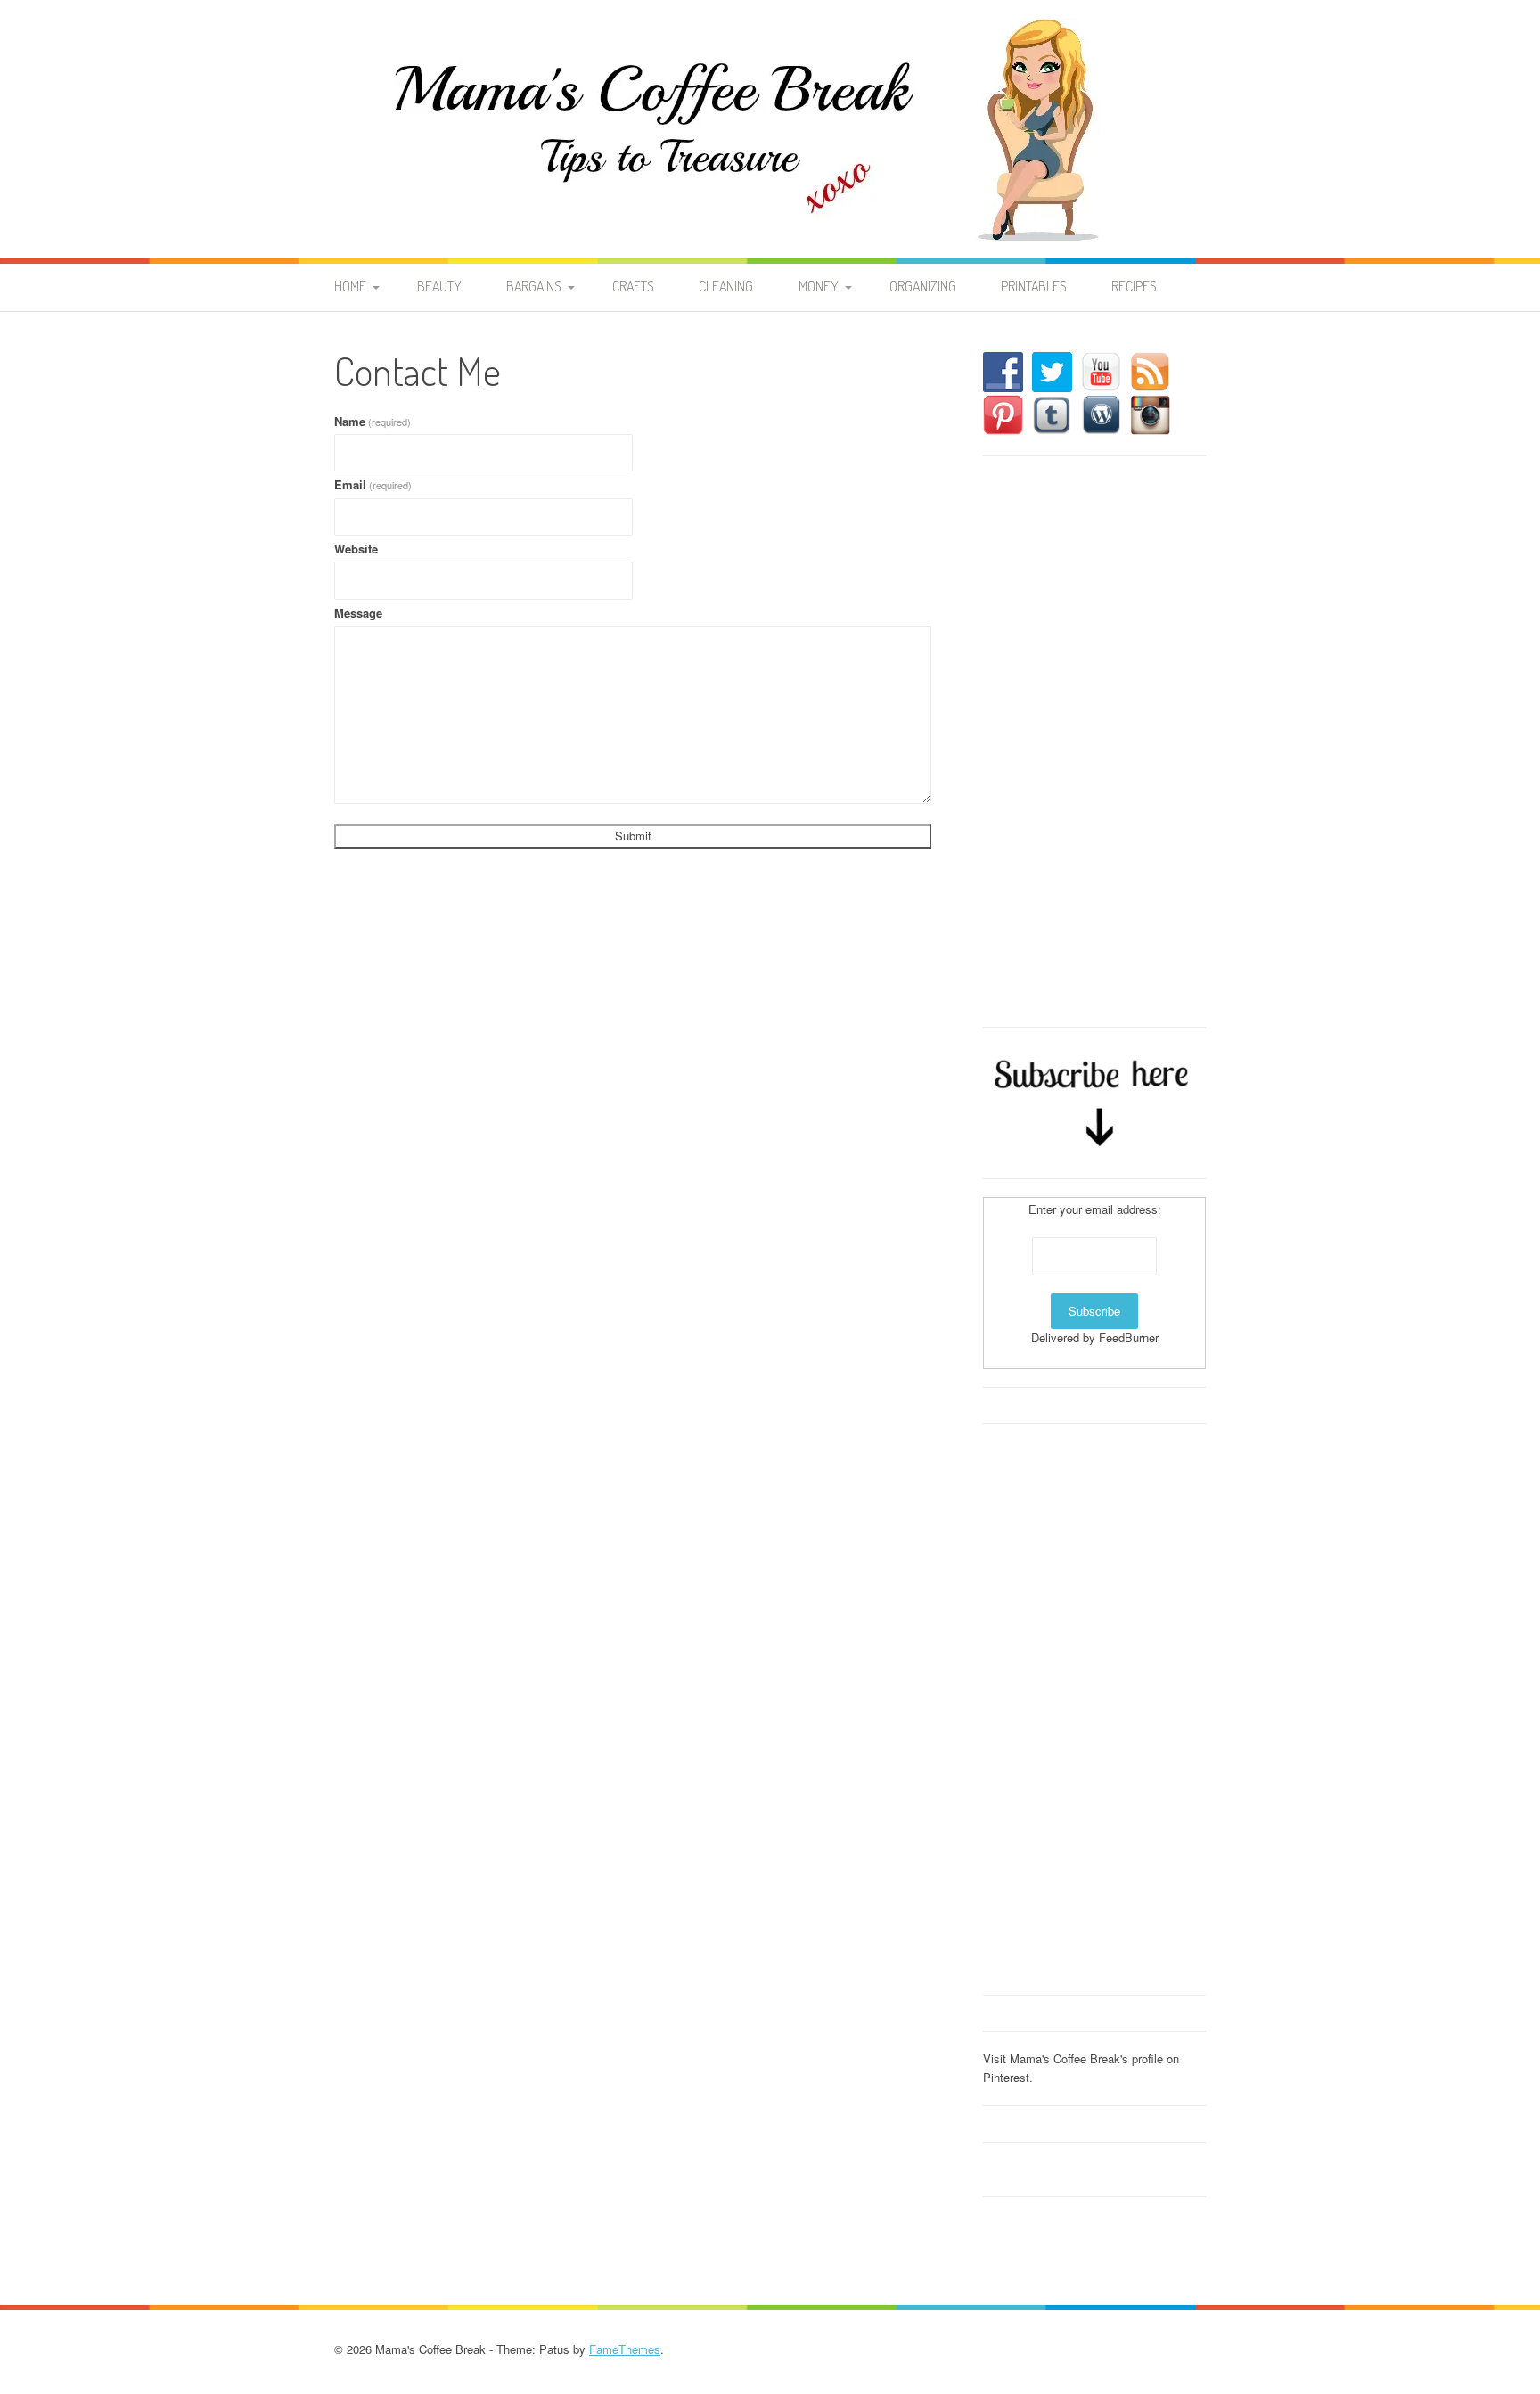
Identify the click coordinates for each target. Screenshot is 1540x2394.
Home (350, 286)
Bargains (534, 286)
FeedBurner (1129, 1337)
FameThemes (625, 2349)
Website (356, 549)
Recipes (1134, 286)
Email (373, 484)
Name (373, 421)
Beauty (439, 286)
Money (819, 286)
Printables (1034, 286)
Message (358, 613)
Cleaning (726, 286)
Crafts (633, 286)
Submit (633, 836)
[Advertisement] (1094, 742)
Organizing (923, 286)
